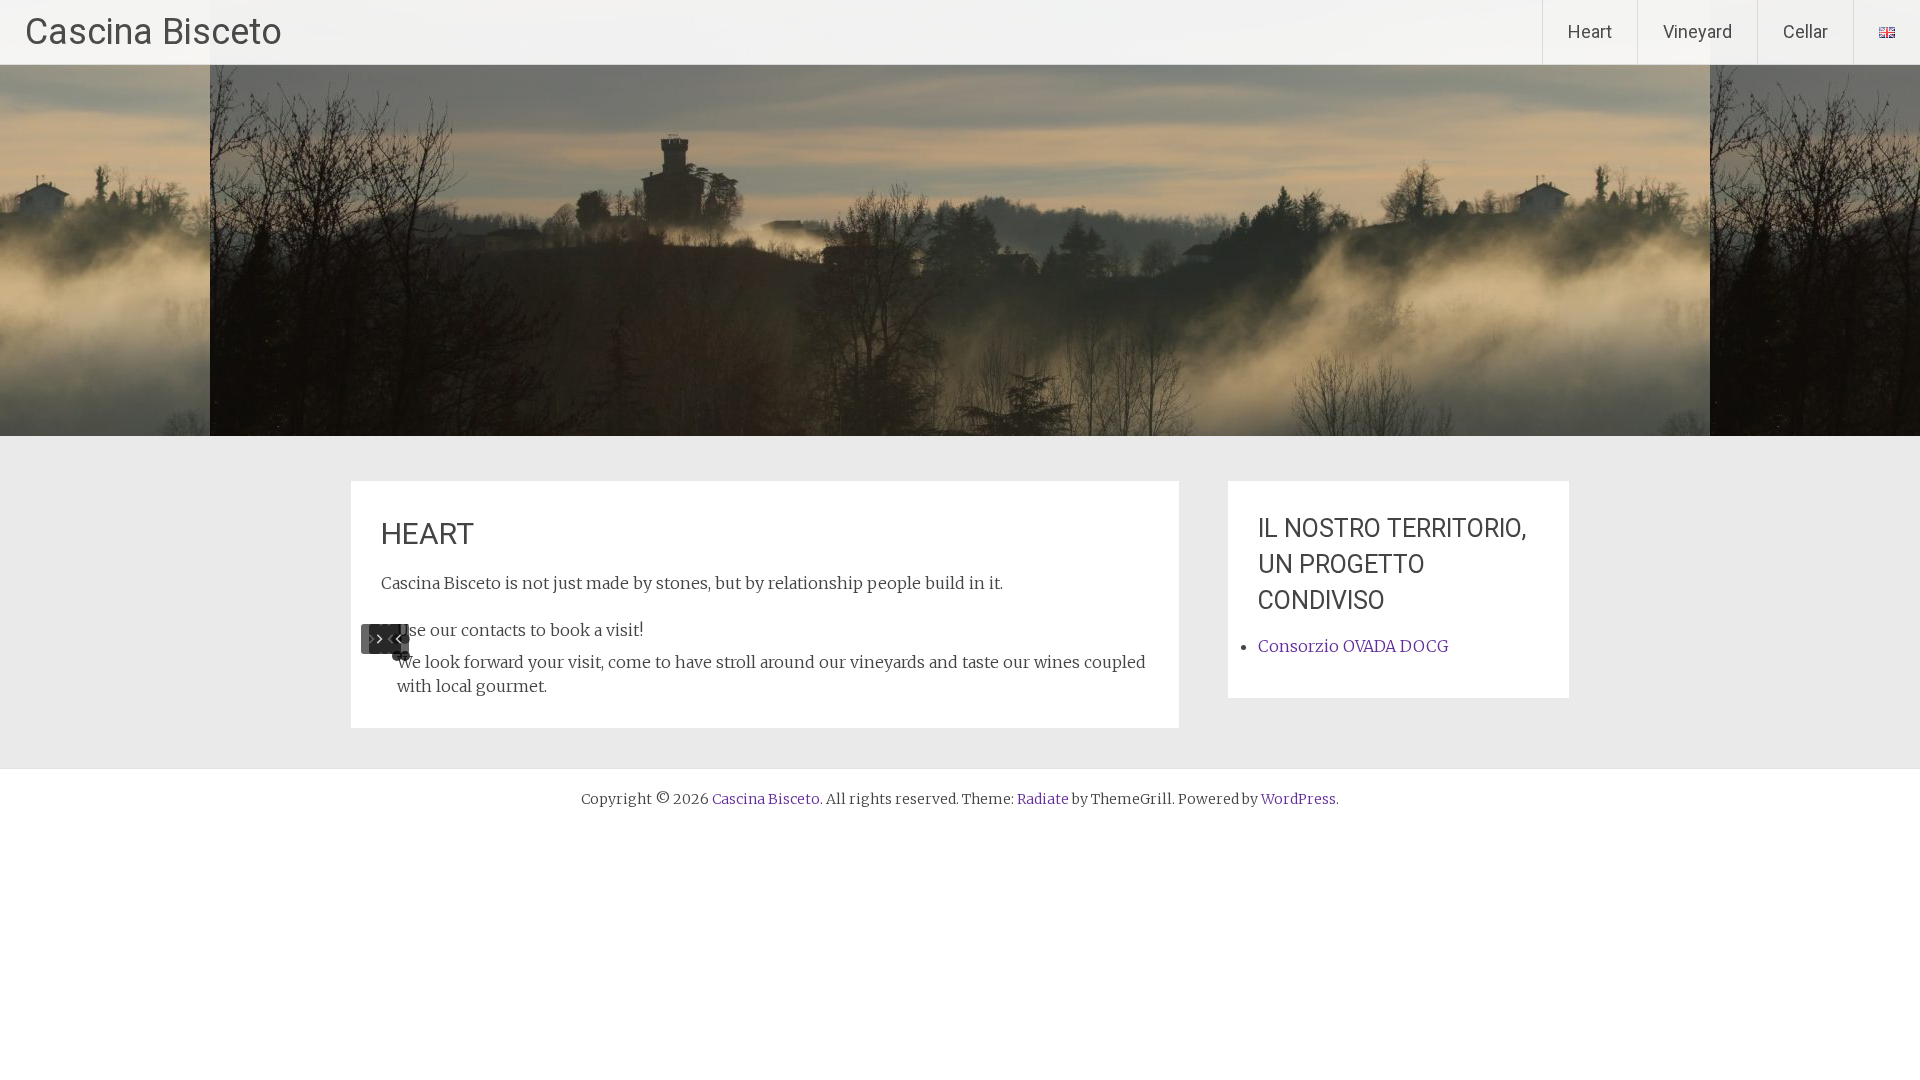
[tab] (405, 639)
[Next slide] (379, 639)
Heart (1590, 31)
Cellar (1805, 31)
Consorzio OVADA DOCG (1353, 646)
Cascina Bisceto (153, 32)
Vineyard (1697, 31)
